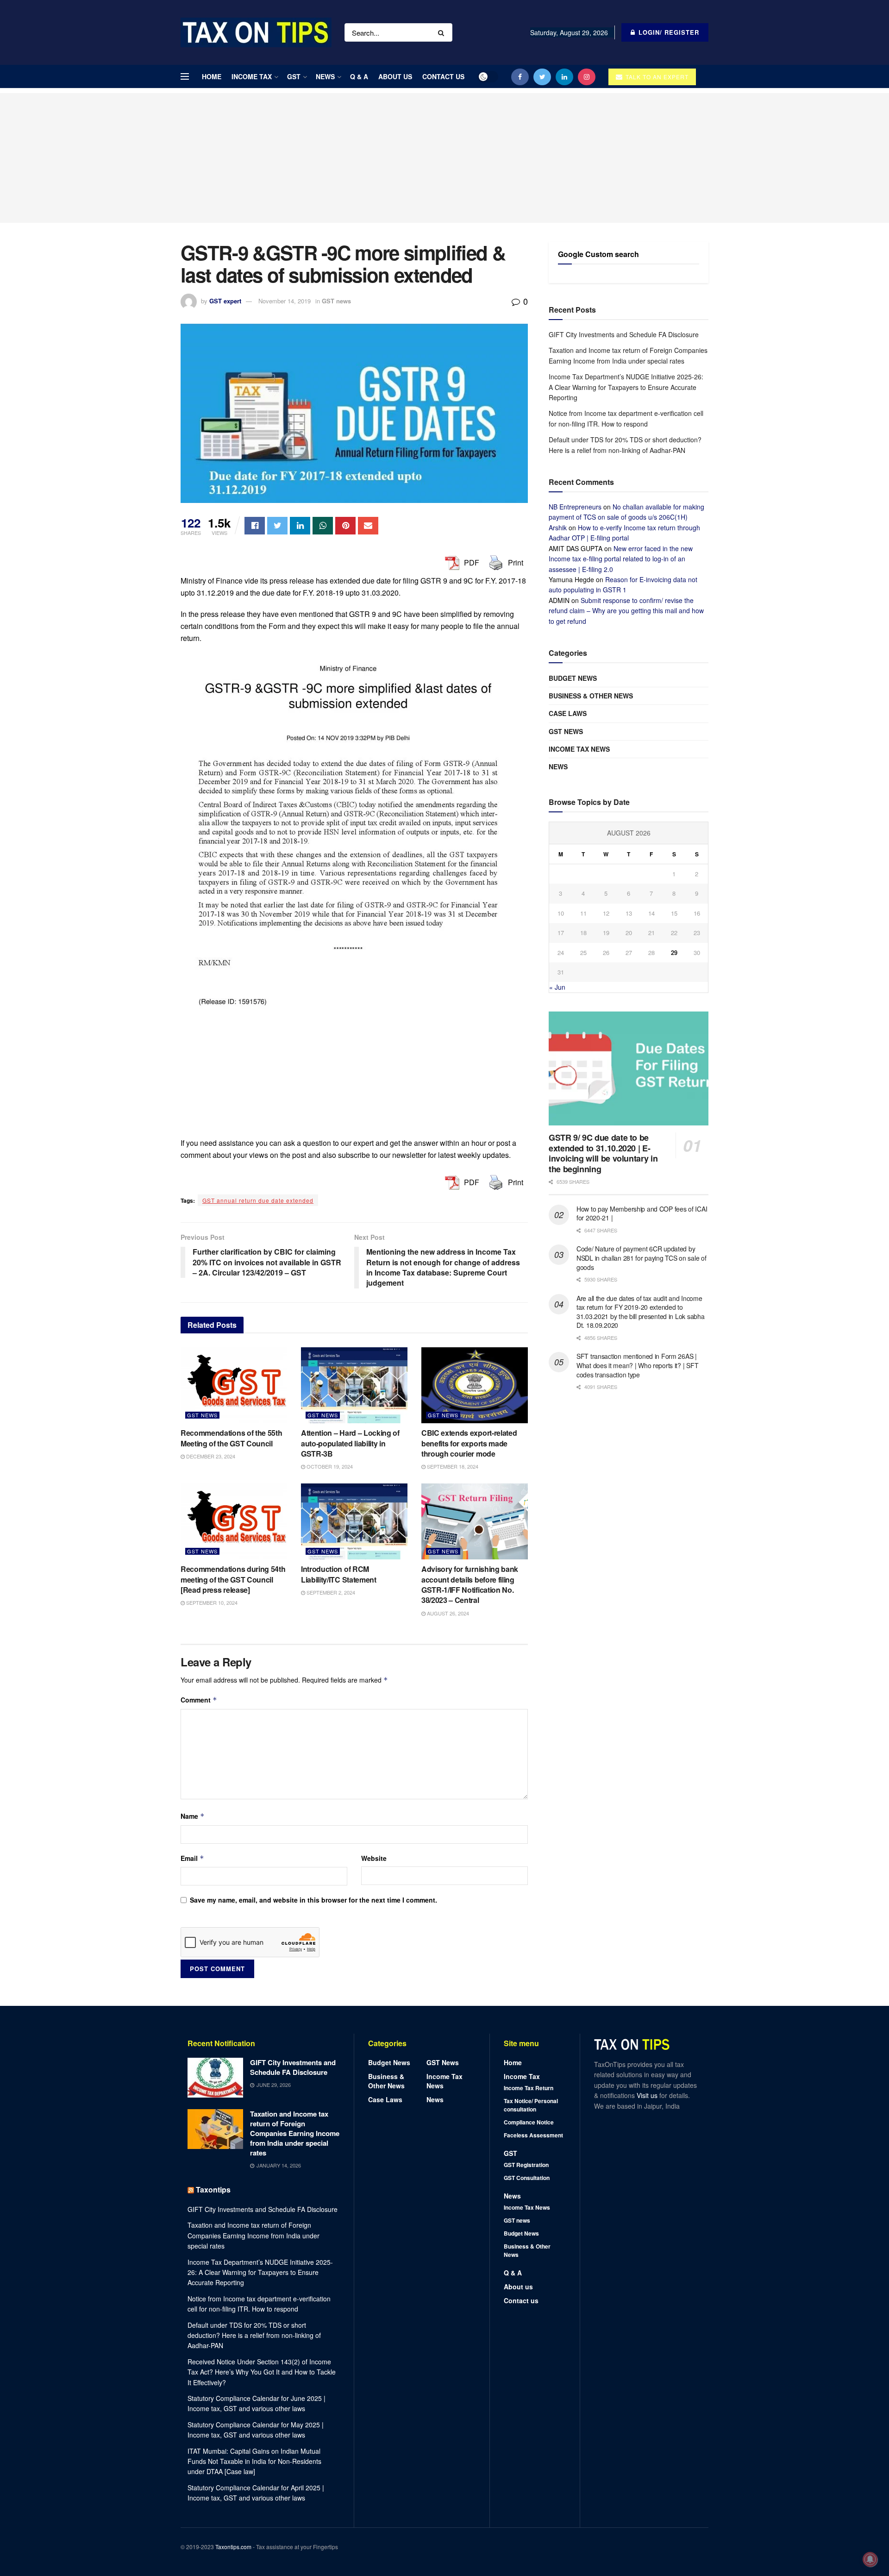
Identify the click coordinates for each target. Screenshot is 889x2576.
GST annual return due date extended (258, 1200)
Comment (199, 1700)
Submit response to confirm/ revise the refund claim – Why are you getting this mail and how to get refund (626, 611)
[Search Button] (443, 32)
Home (212, 76)
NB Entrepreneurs (575, 507)
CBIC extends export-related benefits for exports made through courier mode (469, 1443)
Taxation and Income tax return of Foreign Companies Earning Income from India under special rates (295, 2133)
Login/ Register (668, 32)
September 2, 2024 (330, 1592)
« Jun (557, 987)
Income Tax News (579, 749)
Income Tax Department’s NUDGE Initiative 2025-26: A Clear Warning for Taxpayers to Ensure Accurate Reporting (626, 387)
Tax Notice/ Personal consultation (531, 2105)
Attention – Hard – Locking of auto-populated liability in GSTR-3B (350, 1443)
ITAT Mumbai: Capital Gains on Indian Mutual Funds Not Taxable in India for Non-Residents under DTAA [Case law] (254, 2461)
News (325, 76)
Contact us (443, 76)
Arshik (558, 528)
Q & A (359, 76)
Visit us (648, 2095)
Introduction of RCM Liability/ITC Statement (339, 1574)
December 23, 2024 (210, 1456)
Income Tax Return (529, 2088)
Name (193, 1816)
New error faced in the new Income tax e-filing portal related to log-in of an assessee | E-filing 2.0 (621, 559)
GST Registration (526, 2165)
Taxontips (213, 2190)
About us (395, 76)
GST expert (225, 301)
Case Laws (568, 713)
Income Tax (252, 76)
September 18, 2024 (452, 1466)
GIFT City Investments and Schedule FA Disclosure (624, 334)
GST (294, 76)
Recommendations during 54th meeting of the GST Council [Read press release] (233, 1579)
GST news (336, 301)
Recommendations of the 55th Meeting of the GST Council (231, 1438)
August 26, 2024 (447, 1613)
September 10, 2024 (211, 1602)
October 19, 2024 (329, 1466)
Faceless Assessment (533, 2135)
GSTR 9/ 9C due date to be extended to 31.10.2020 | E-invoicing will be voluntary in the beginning (603, 1153)
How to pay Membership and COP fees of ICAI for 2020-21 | (642, 1213)
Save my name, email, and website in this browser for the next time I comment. (313, 1900)
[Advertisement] (444, 158)
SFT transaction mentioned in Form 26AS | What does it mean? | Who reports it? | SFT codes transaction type (637, 1365)
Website (374, 1858)
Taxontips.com (233, 2547)
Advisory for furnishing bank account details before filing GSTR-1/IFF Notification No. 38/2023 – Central (470, 1584)
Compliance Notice (529, 2122)
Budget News (573, 678)
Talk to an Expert (656, 77)
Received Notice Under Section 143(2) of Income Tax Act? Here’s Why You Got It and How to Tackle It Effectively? (262, 2372)
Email (192, 1858)
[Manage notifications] (870, 2559)
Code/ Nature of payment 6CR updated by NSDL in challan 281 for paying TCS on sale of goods (641, 1258)
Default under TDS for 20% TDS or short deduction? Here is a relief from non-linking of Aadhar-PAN (254, 2335)
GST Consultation (527, 2178)
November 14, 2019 (285, 301)
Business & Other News (591, 696)
